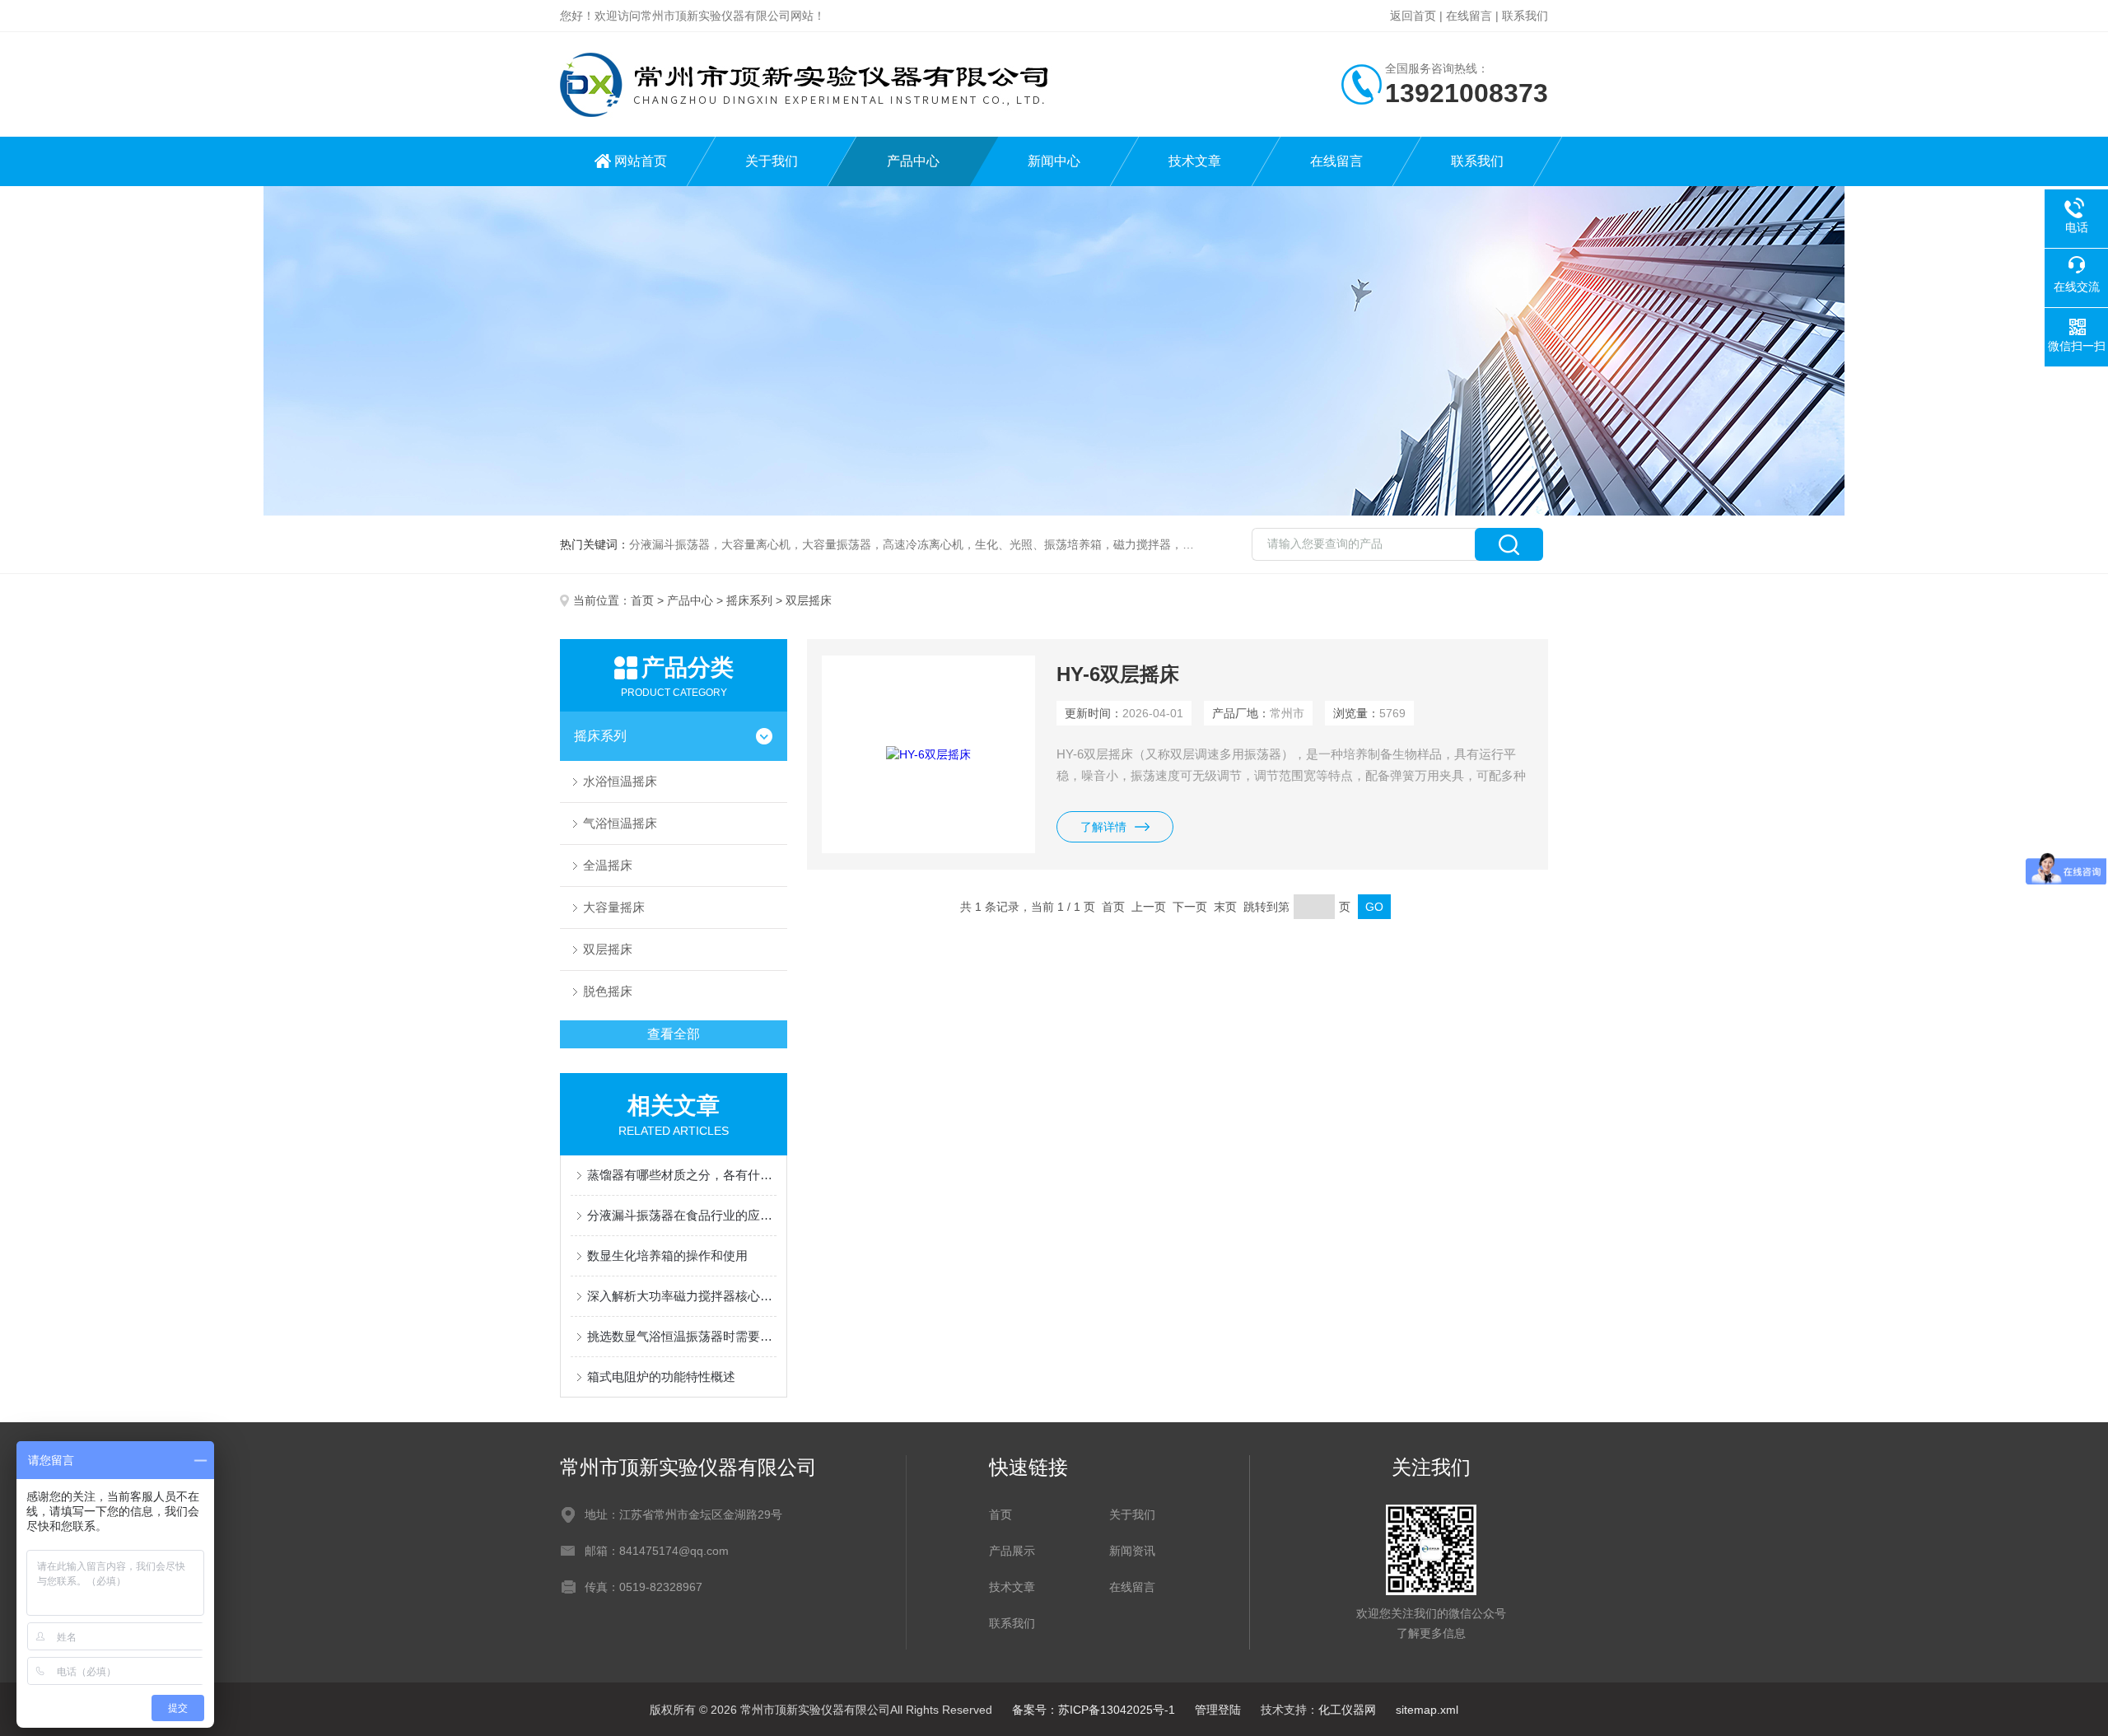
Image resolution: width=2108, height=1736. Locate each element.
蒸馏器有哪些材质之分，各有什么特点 (682, 1175)
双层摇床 (608, 949)
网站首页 (641, 161)
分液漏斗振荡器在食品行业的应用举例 (682, 1215)
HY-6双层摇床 (1118, 674)
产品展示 (1012, 1551)
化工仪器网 (1347, 1710)
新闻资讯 (1132, 1551)
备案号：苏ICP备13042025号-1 (1094, 1710)
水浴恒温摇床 (620, 781)
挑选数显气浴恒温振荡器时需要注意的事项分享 (682, 1336)
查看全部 (674, 1034)
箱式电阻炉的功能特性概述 (661, 1377)
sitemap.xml (1427, 1710)
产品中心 (913, 161)
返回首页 (1413, 16)
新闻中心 (1054, 161)
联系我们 (1525, 16)
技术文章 (1195, 161)
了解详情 (1103, 827)
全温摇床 (608, 865)
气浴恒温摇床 (620, 823)
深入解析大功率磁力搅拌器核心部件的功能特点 (682, 1296)
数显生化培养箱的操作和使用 (667, 1255)
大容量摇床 (614, 907)
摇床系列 (749, 600)
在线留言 (1469, 16)
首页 (642, 600)
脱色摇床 (608, 991)
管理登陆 (1218, 1710)
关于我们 (772, 161)
